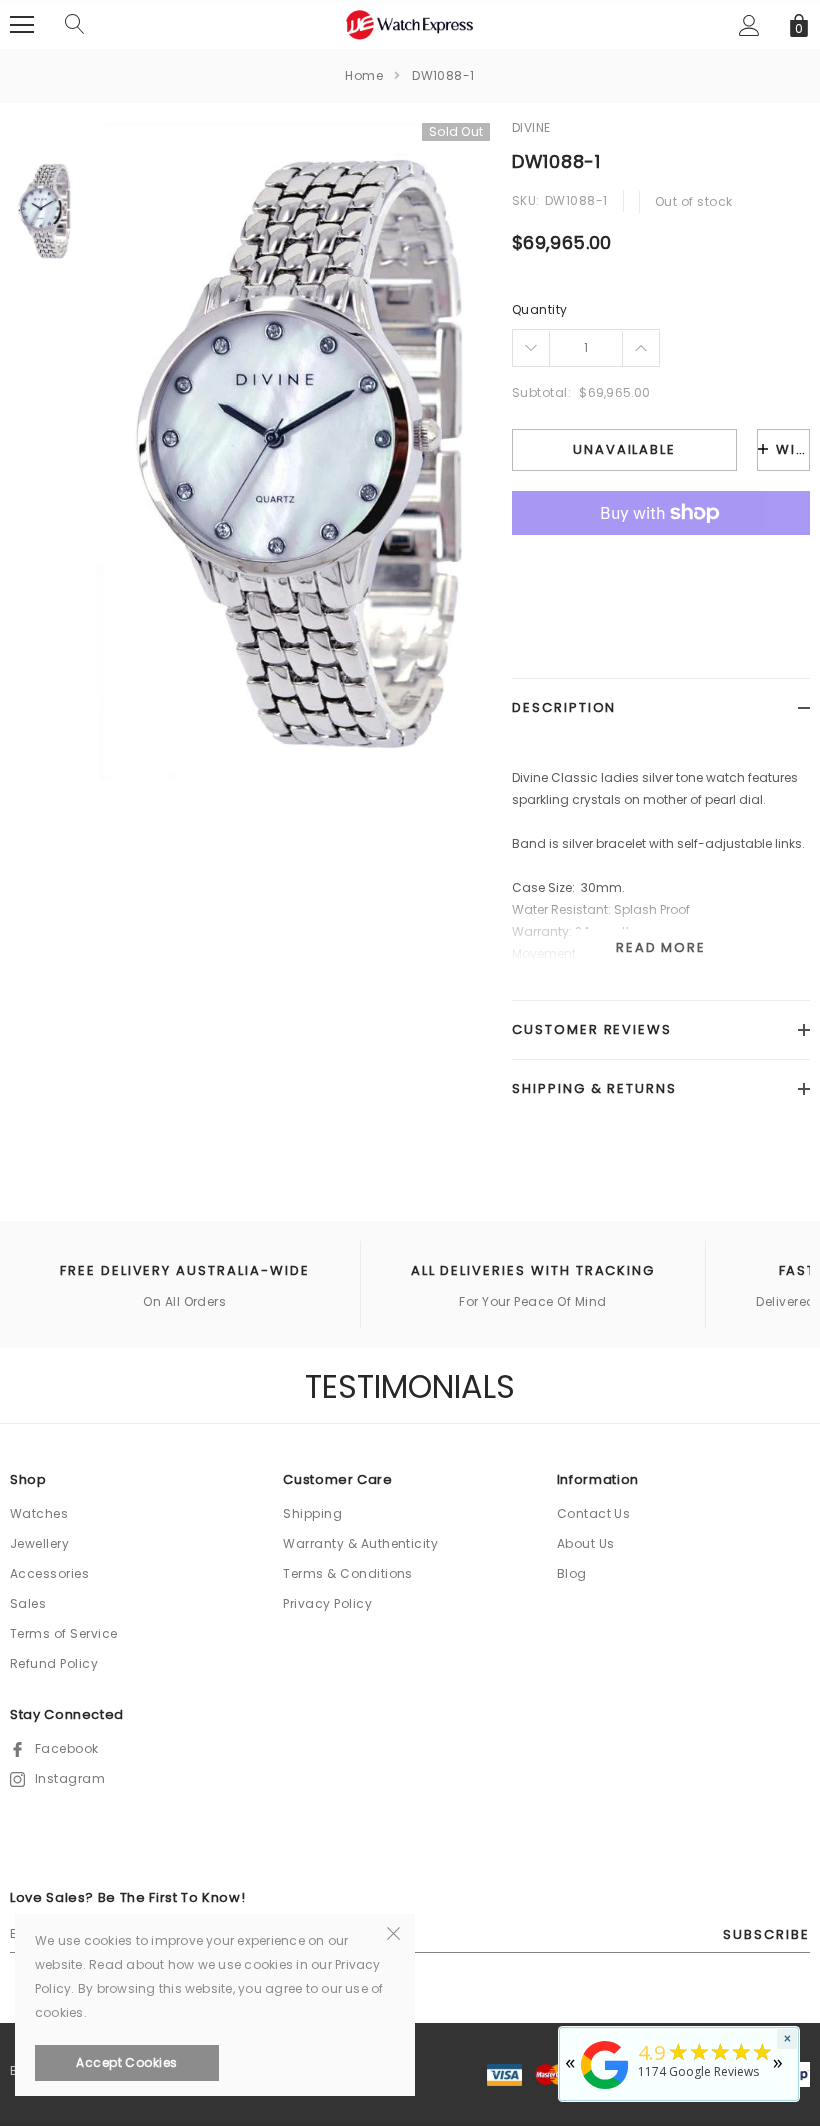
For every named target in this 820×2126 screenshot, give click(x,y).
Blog (572, 1573)
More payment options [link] (661, 562)
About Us (586, 1543)
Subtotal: (541, 392)
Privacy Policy (327, 1603)
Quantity (540, 309)
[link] (42, 212)
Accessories (49, 1573)
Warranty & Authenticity (360, 1543)
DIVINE (531, 127)
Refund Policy (54, 1663)
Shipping (312, 1513)
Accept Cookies (127, 2062)
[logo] (410, 23)
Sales (28, 1603)
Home (364, 75)
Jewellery (39, 1543)
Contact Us (594, 1513)
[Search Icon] (75, 25)
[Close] (393, 1932)
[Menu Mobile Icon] (22, 25)
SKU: (526, 200)
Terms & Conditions (348, 1573)
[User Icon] (749, 25)
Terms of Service (64, 1633)
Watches (39, 1513)
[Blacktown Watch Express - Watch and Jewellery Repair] (605, 2090)
